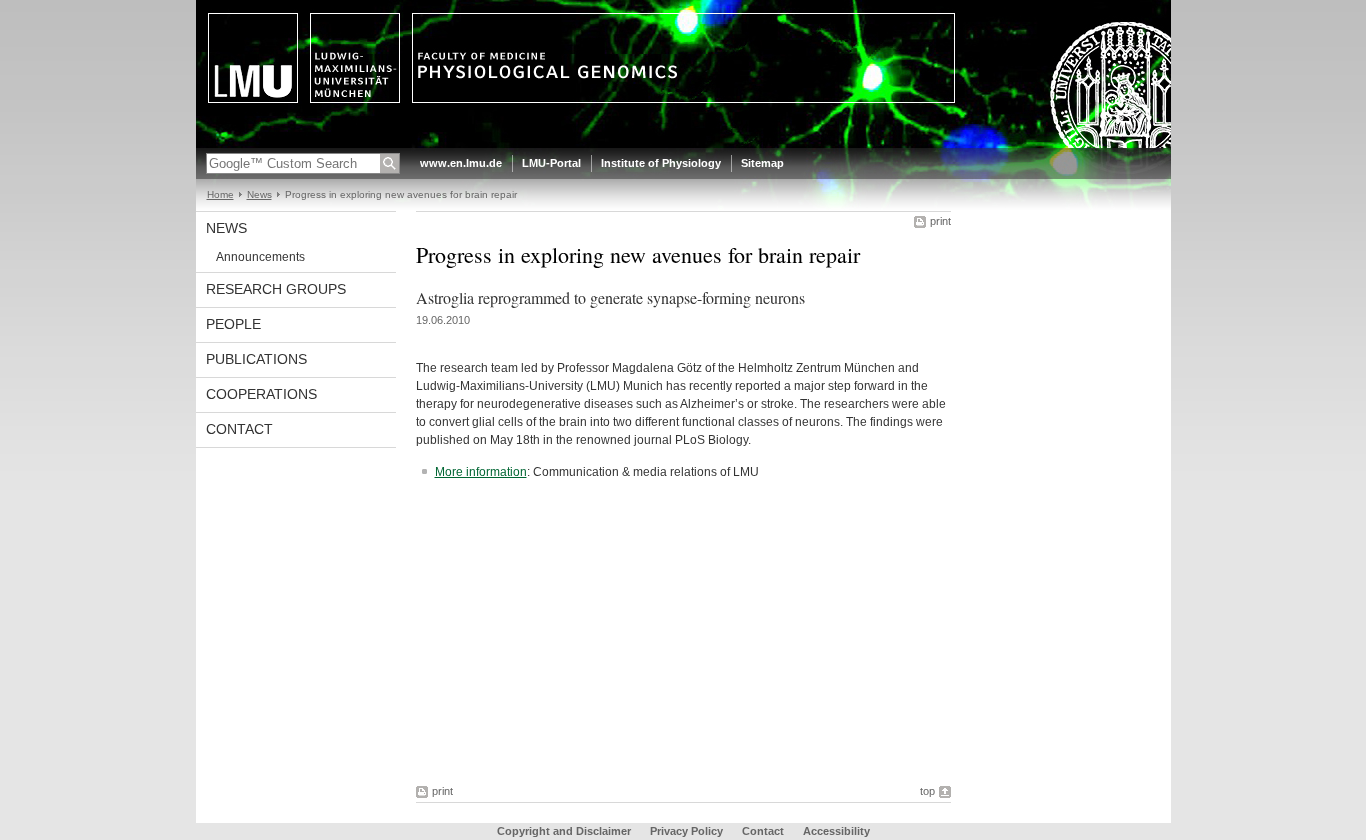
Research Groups (276, 289)
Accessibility (836, 831)
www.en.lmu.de (461, 163)
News (259, 194)
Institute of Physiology (661, 163)
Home (220, 194)
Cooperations (261, 394)
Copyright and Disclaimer (564, 831)
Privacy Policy (686, 831)
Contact (239, 429)
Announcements (260, 257)
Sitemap (762, 163)
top (927, 791)
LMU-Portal (551, 163)
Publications (256, 359)
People (233, 324)
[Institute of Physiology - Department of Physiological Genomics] (683, 144)
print (940, 221)
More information (481, 472)
